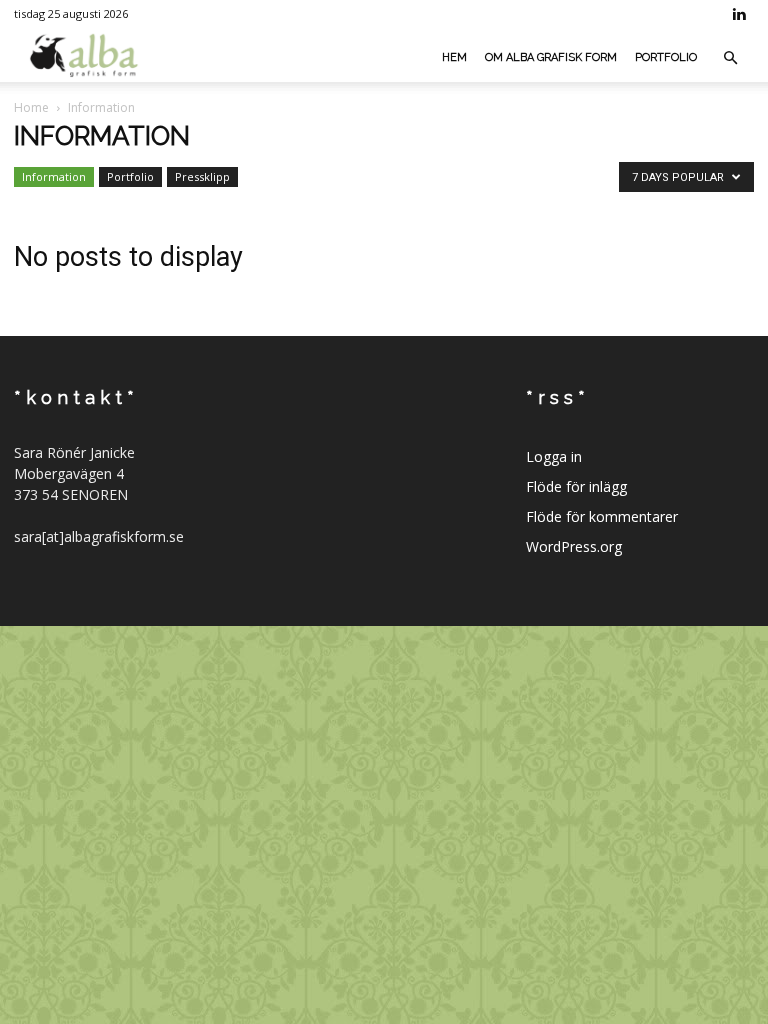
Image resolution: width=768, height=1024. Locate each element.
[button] (730, 58)
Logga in (554, 456)
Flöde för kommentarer (602, 516)
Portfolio (666, 57)
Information (54, 176)
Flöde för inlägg (576, 486)
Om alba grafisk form (551, 57)
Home (31, 107)
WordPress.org (574, 546)
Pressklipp (202, 176)
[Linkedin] (739, 14)
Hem (454, 57)
